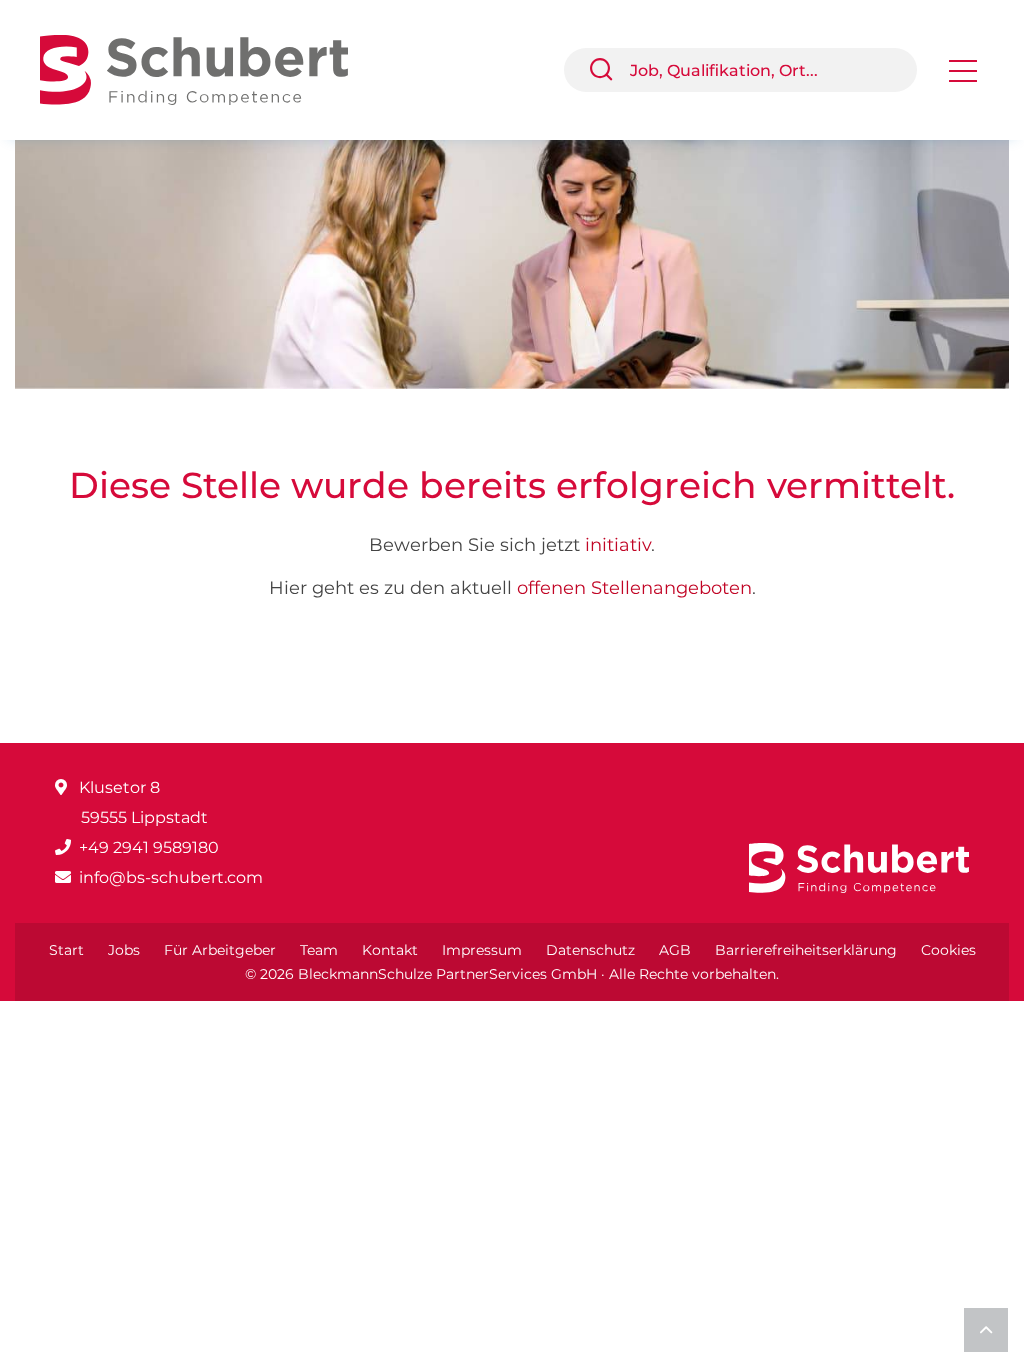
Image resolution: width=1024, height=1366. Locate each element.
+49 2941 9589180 (149, 847)
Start (66, 950)
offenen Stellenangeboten (634, 588)
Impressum (482, 950)
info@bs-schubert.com (171, 877)
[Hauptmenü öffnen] (963, 77)
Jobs (124, 950)
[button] (609, 70)
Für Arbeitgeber (220, 950)
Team (319, 950)
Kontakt (390, 950)
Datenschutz (590, 950)
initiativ (618, 545)
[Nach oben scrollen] (986, 1330)
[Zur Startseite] (209, 68)
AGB (675, 950)
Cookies (948, 950)
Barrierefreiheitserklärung (806, 950)
